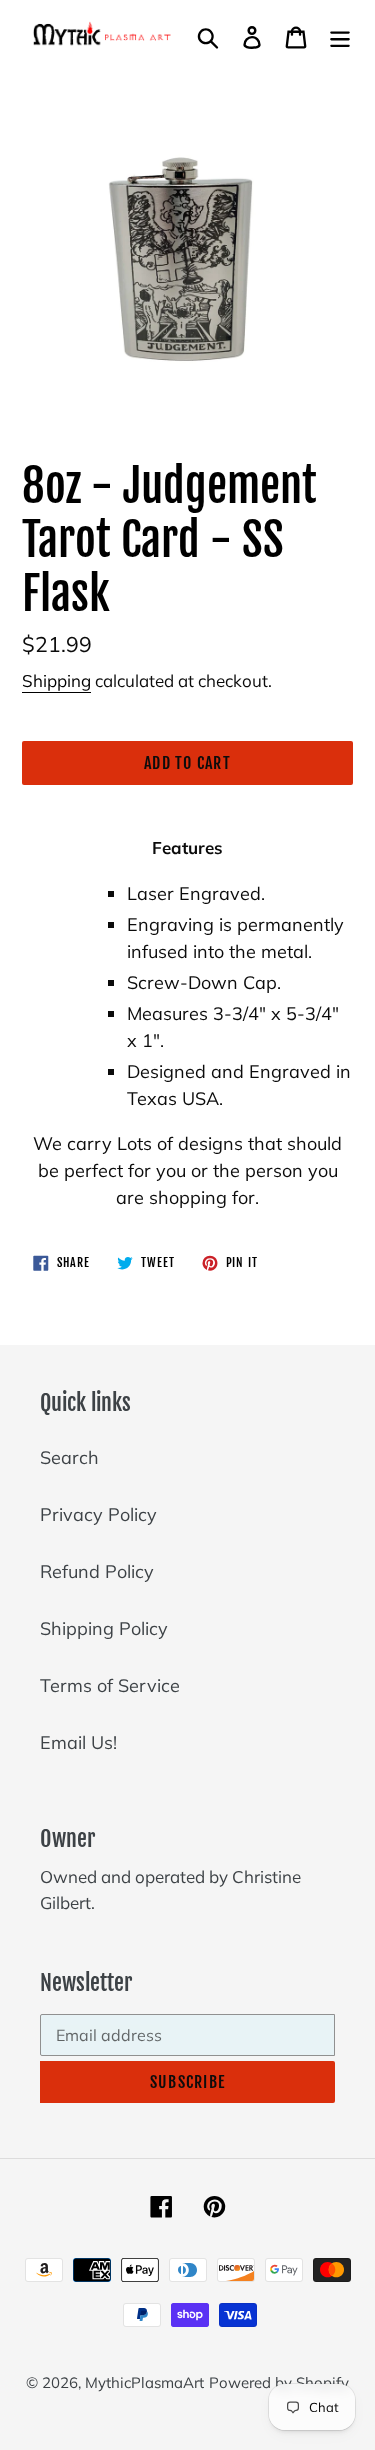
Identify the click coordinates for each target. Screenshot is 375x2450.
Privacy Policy (98, 1514)
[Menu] (340, 35)
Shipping (56, 680)
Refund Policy (97, 1571)
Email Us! (78, 1742)
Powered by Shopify (279, 2382)
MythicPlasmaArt (144, 2382)
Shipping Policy (104, 1628)
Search (69, 1457)
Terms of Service (110, 1685)
